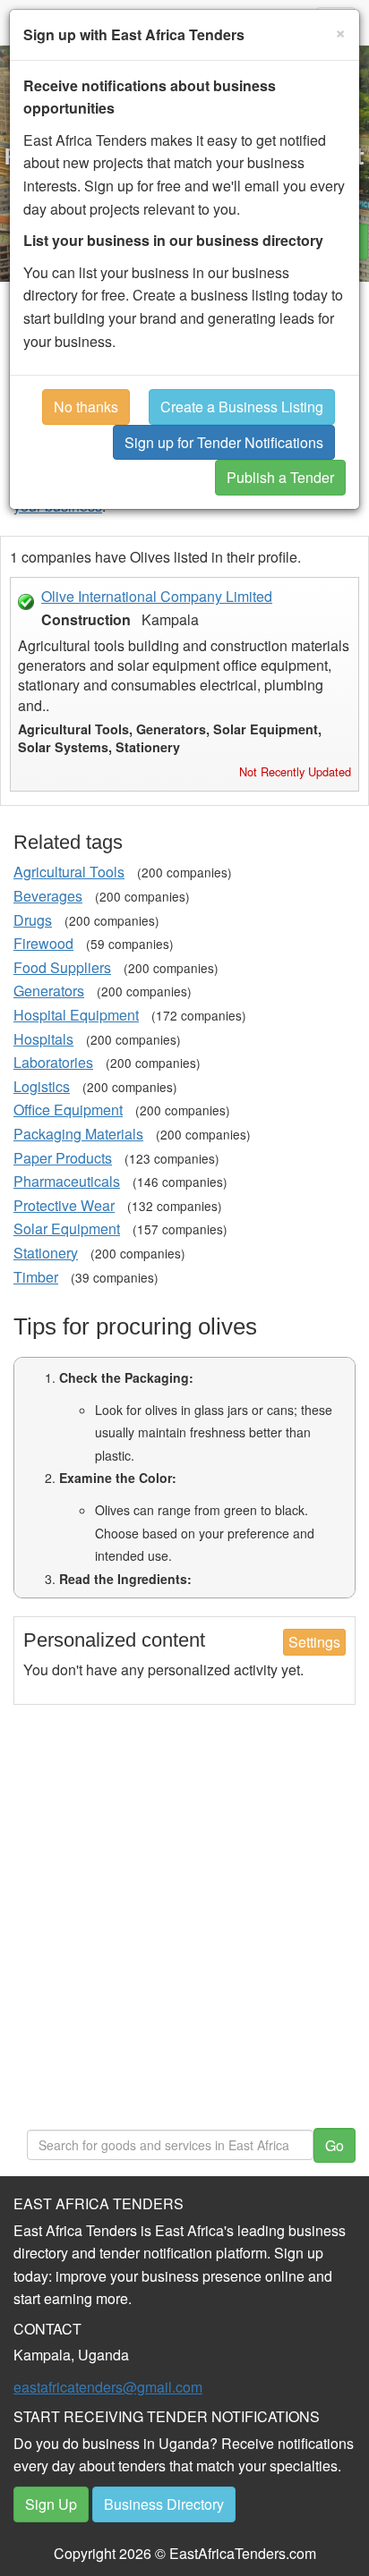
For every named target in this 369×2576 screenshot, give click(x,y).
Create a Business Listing (242, 407)
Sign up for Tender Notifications (224, 442)
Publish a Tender (280, 477)
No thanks (86, 407)
